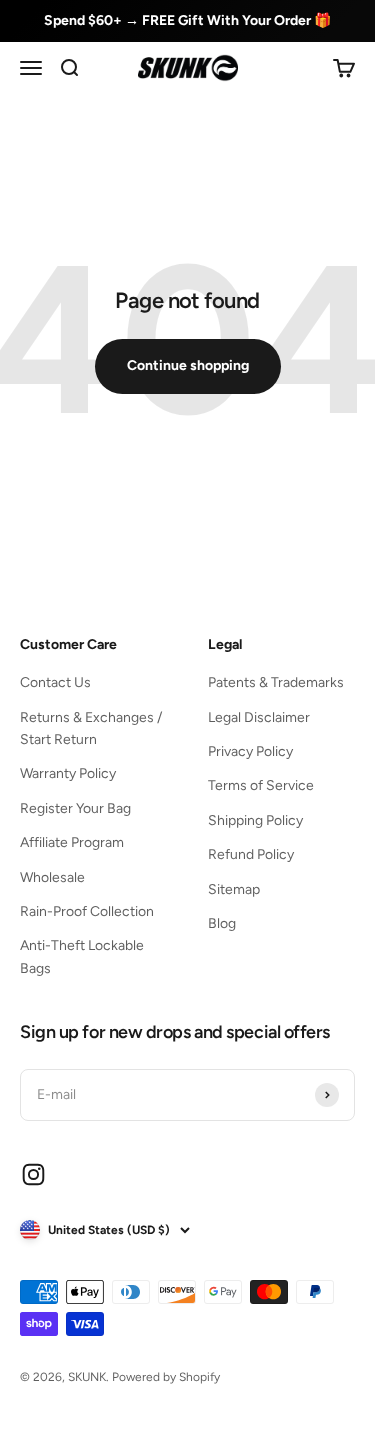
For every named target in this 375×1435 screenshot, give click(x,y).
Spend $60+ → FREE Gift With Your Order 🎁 (187, 20)
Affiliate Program (72, 842)
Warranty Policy (68, 773)
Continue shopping (188, 365)
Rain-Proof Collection (87, 911)
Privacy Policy (250, 751)
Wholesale (52, 877)
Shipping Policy (255, 820)
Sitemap (234, 889)
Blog (222, 923)
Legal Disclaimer (259, 717)
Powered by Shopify (166, 1377)
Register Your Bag (75, 808)
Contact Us (55, 682)
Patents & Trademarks (276, 682)
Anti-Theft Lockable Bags (82, 956)
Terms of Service (261, 785)
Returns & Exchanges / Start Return (91, 728)
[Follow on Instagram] (33, 1174)
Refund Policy (251, 854)
